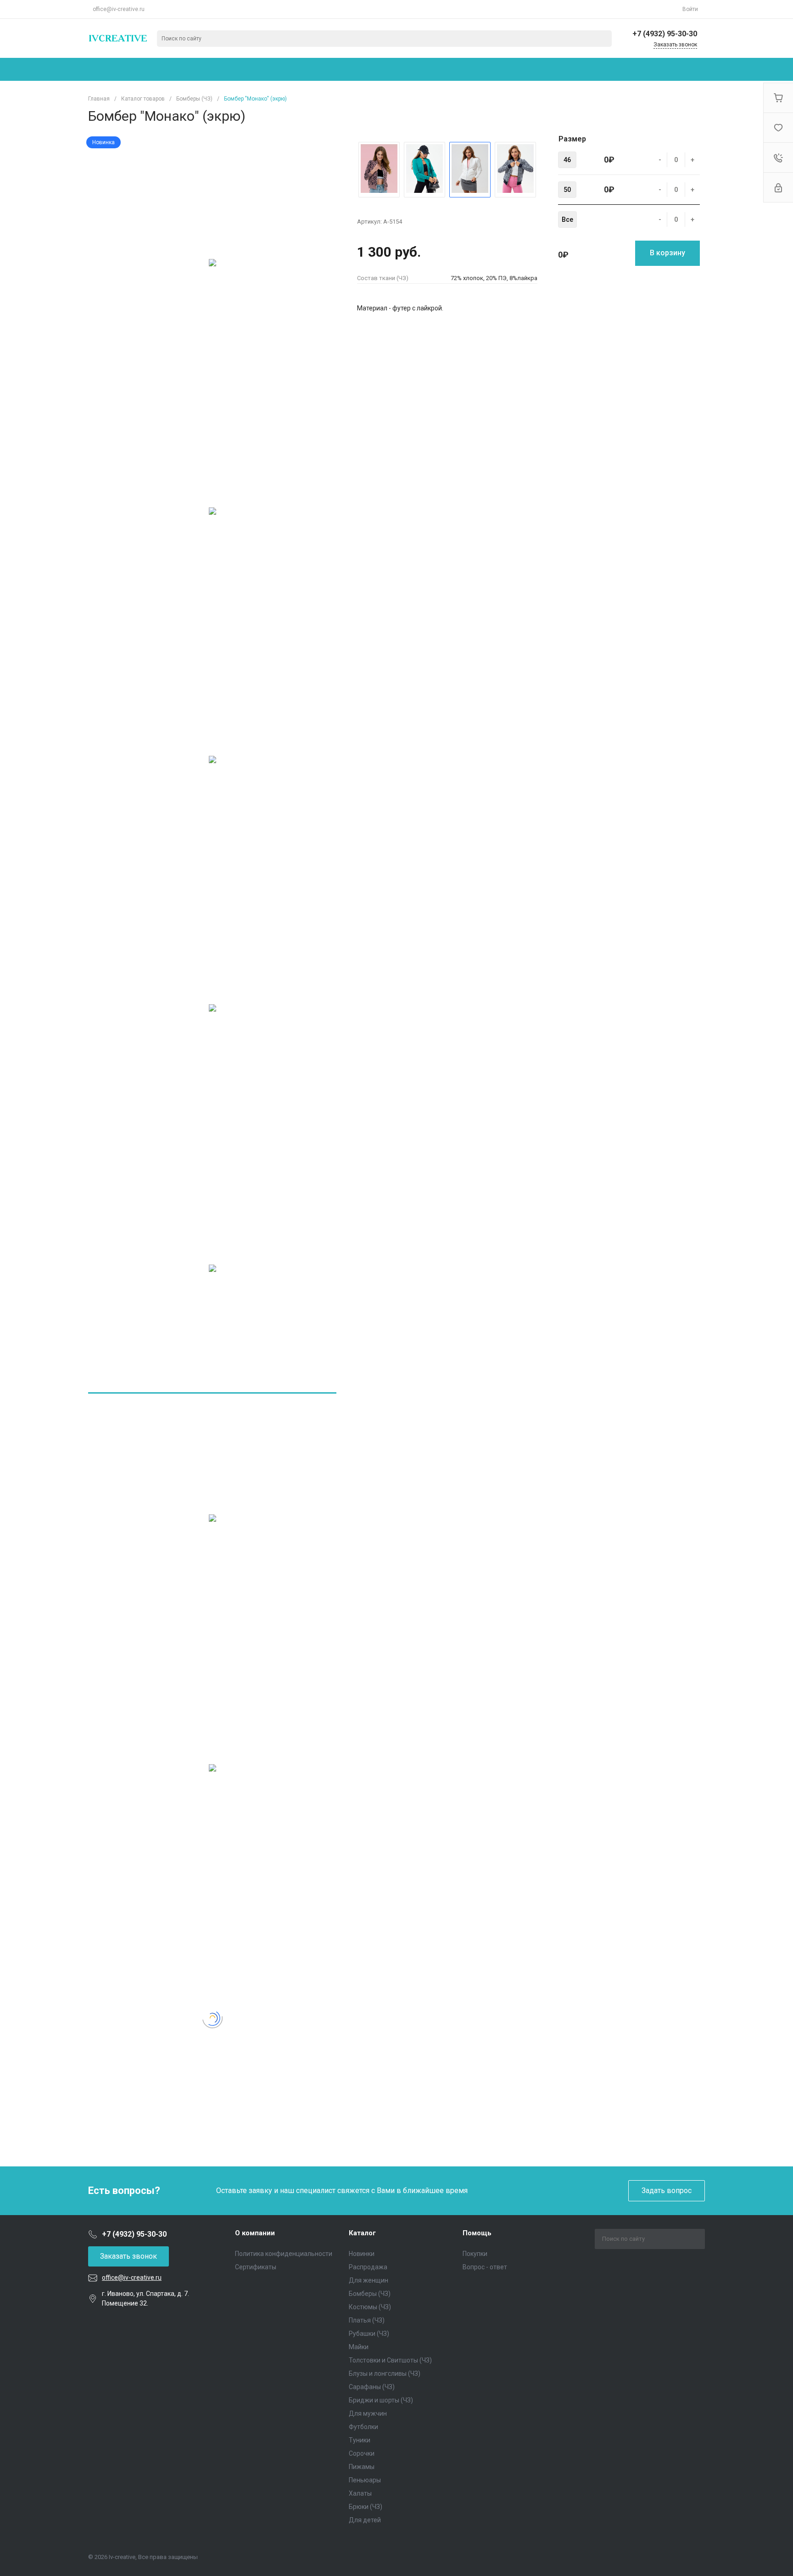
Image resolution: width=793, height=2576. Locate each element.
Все (567, 219)
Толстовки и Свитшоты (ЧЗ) (390, 2360)
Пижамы (362, 2467)
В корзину (667, 253)
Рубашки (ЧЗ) (369, 2334)
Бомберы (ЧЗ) (370, 2294)
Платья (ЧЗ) (367, 2320)
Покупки (475, 2254)
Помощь (477, 2233)
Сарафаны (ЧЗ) (372, 2387)
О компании (255, 2233)
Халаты (360, 2493)
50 (567, 190)
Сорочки (362, 2453)
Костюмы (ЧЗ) (370, 2307)
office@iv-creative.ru (119, 9)
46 (567, 160)
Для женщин (369, 2280)
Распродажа (368, 2267)
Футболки (363, 2427)
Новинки (362, 2254)
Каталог (362, 2233)
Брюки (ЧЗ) (366, 2507)
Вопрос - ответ (485, 2267)
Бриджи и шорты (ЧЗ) (381, 2400)
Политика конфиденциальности (284, 2254)
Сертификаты (256, 2267)
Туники (360, 2440)
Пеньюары (365, 2480)
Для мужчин (368, 2413)
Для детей (365, 2520)
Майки (359, 2347)
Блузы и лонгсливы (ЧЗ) (385, 2374)
